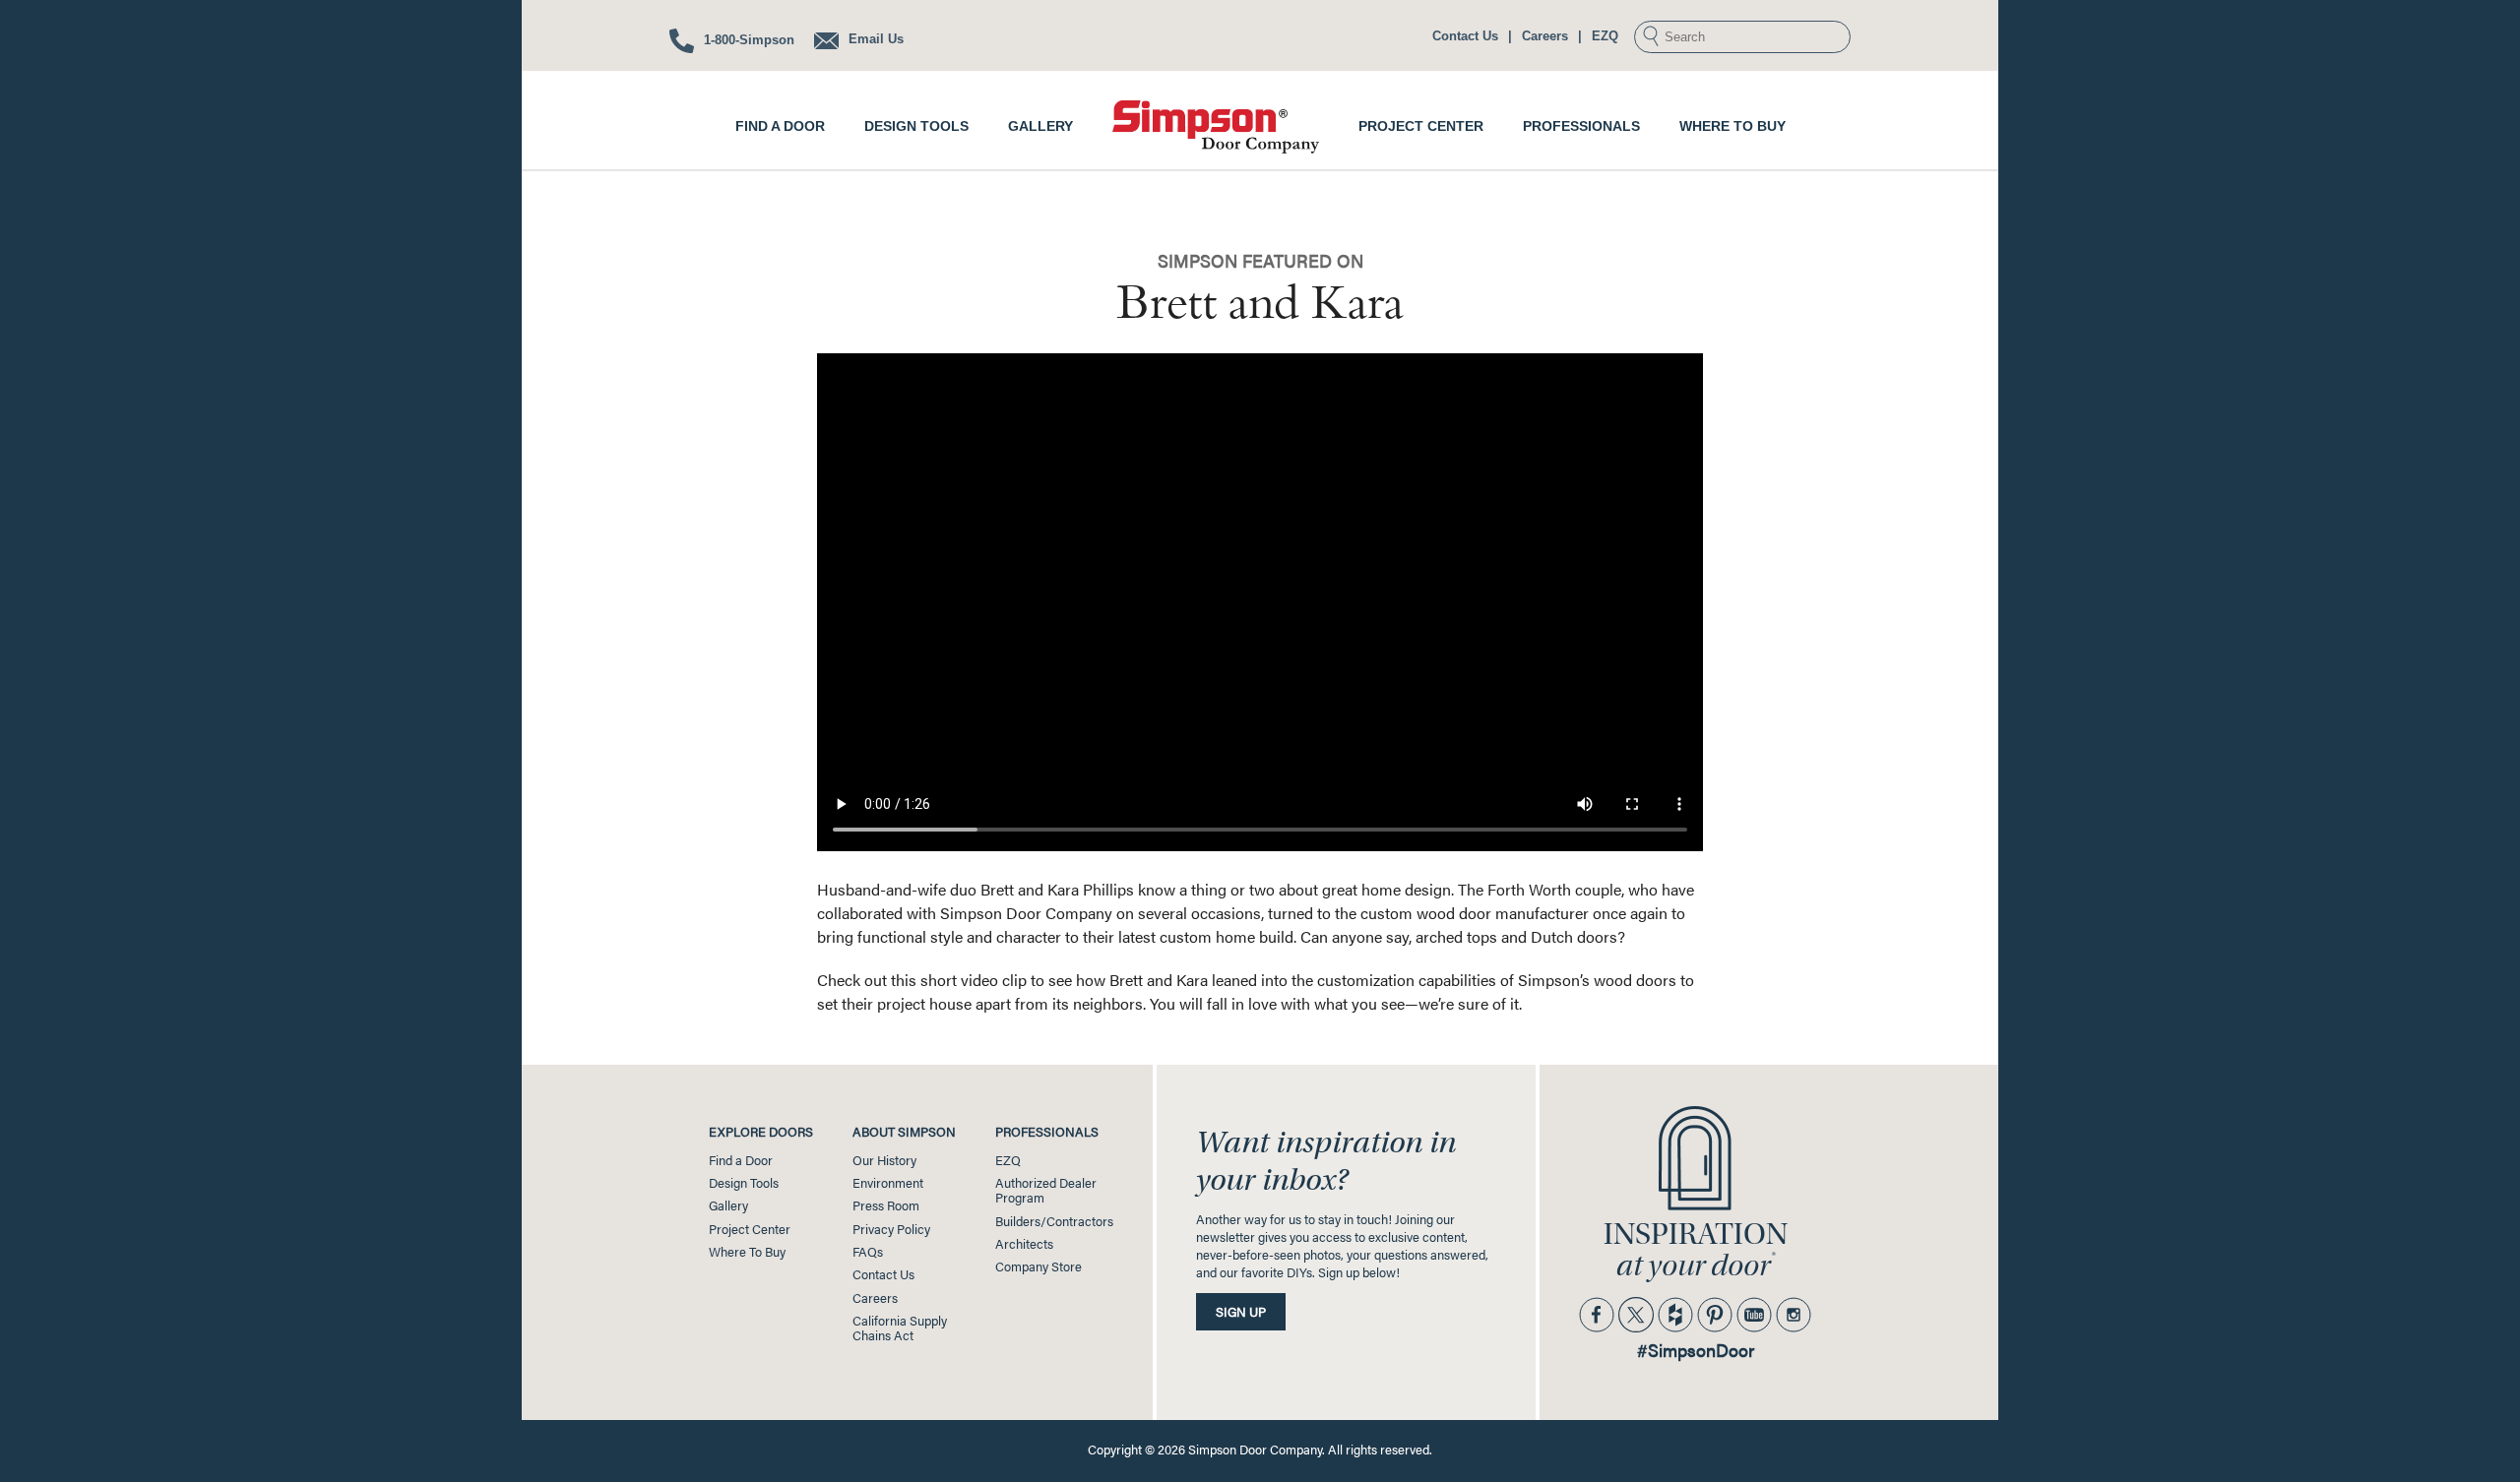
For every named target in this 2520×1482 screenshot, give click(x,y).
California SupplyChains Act (900, 1328)
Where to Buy (1732, 126)
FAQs (868, 1252)
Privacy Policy (891, 1229)
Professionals (1581, 126)
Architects (1024, 1244)
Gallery (1040, 126)
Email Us (874, 39)
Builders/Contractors (1054, 1221)
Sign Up (1241, 1312)
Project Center (1421, 126)
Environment (888, 1183)
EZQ (1605, 36)
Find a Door (780, 126)
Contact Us (1465, 36)
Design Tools (916, 126)
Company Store (1039, 1266)
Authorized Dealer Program (1046, 1190)
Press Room (886, 1205)
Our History (884, 1160)
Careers (1545, 36)
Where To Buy (747, 1252)
